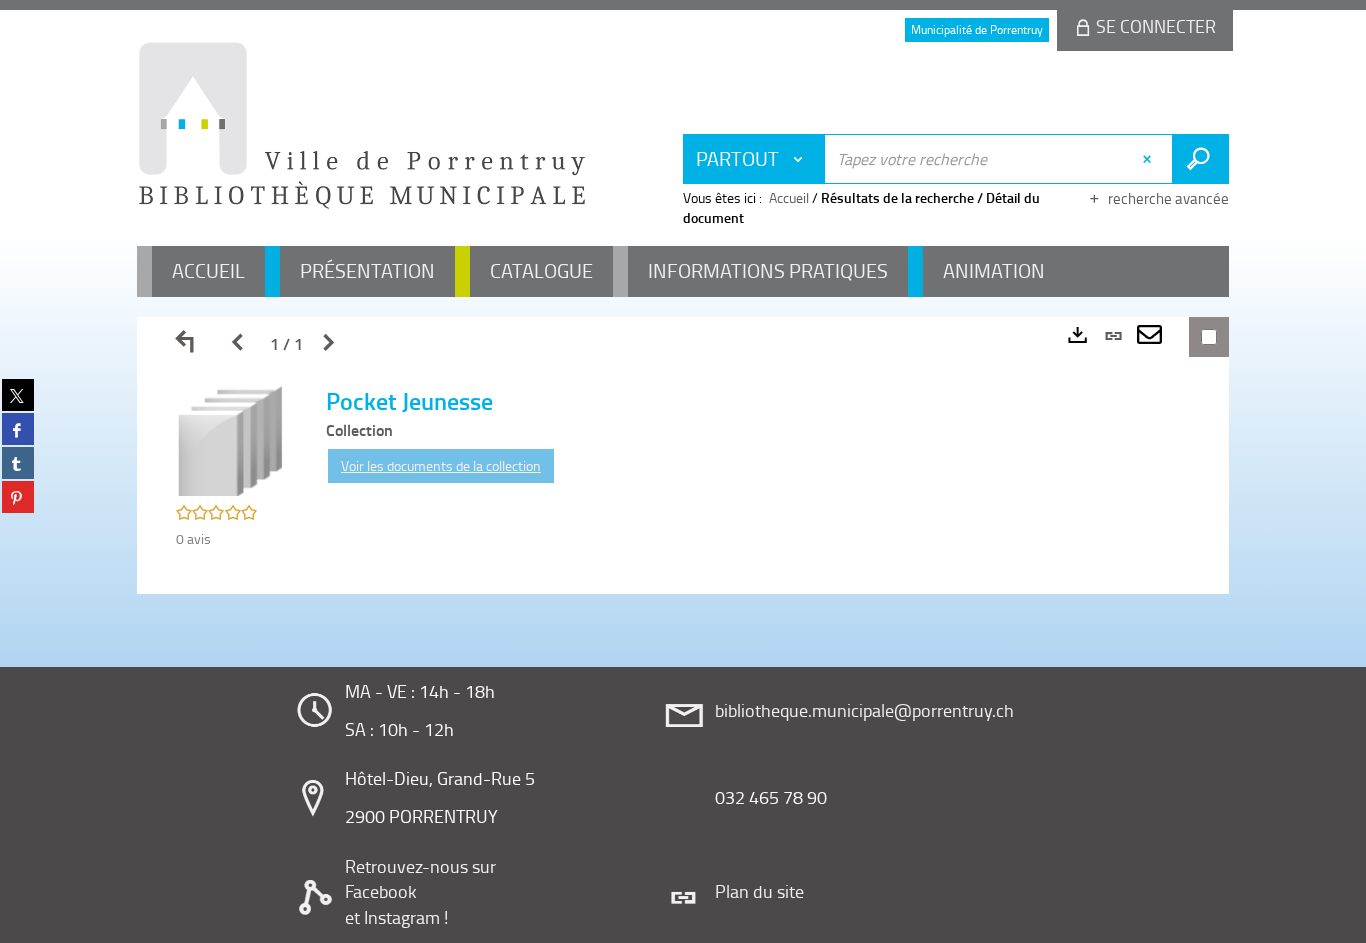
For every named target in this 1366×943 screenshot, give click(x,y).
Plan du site (759, 891)
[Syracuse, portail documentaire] (362, 126)
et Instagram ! (396, 917)
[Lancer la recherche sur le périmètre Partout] (1200, 159)
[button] (231, 439)
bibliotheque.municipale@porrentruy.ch (864, 710)
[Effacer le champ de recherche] (1149, 159)
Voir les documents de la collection (441, 465)
